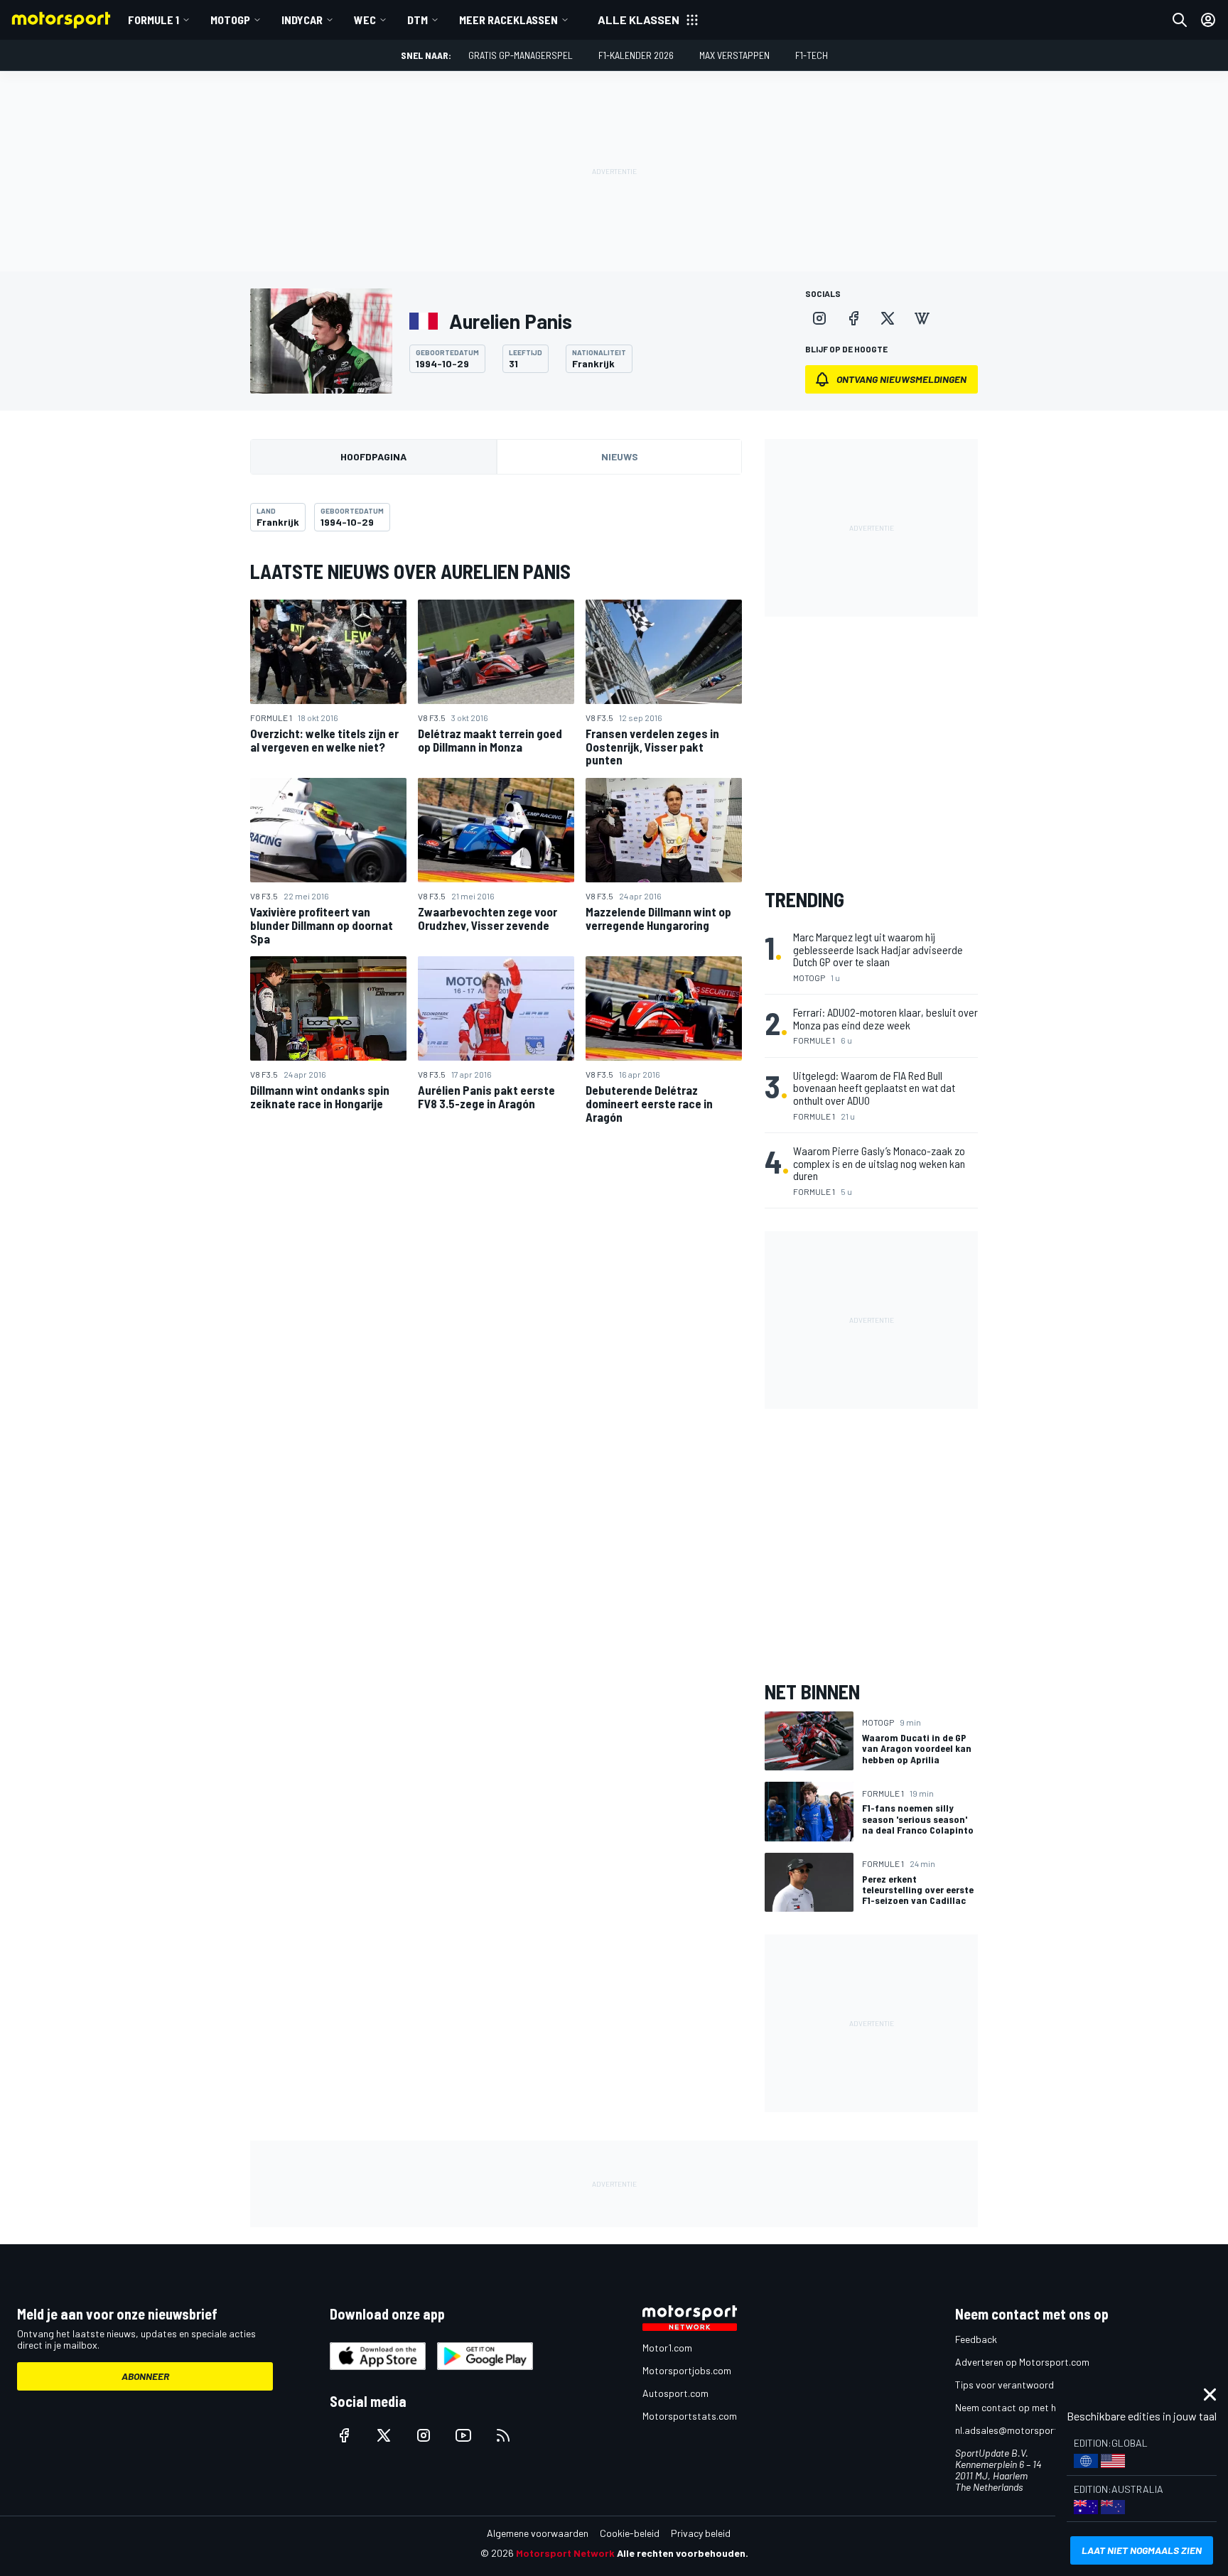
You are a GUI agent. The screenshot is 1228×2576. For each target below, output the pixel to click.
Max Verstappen (734, 55)
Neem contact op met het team (1023, 2407)
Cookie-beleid (630, 2533)
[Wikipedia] (922, 318)
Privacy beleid (701, 2533)
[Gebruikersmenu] (1208, 20)
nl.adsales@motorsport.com (1017, 2430)
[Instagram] (819, 318)
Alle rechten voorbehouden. (683, 2553)
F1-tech (812, 55)
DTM (418, 20)
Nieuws (620, 456)
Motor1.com (667, 2348)
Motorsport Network (565, 2553)
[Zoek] (1180, 20)
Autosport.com (675, 2393)
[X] (888, 318)
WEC (365, 20)
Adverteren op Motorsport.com (1022, 2362)
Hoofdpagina (373, 456)
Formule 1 (153, 20)
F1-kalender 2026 (636, 55)
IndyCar (302, 20)
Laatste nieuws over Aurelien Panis (410, 571)
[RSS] (503, 2435)
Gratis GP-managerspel (521, 55)
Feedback (976, 2339)
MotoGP (230, 20)
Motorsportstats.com (690, 2416)
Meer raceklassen (508, 20)
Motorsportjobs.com (687, 2370)
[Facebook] (853, 318)
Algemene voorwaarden (538, 2533)
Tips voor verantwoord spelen (1019, 2385)
